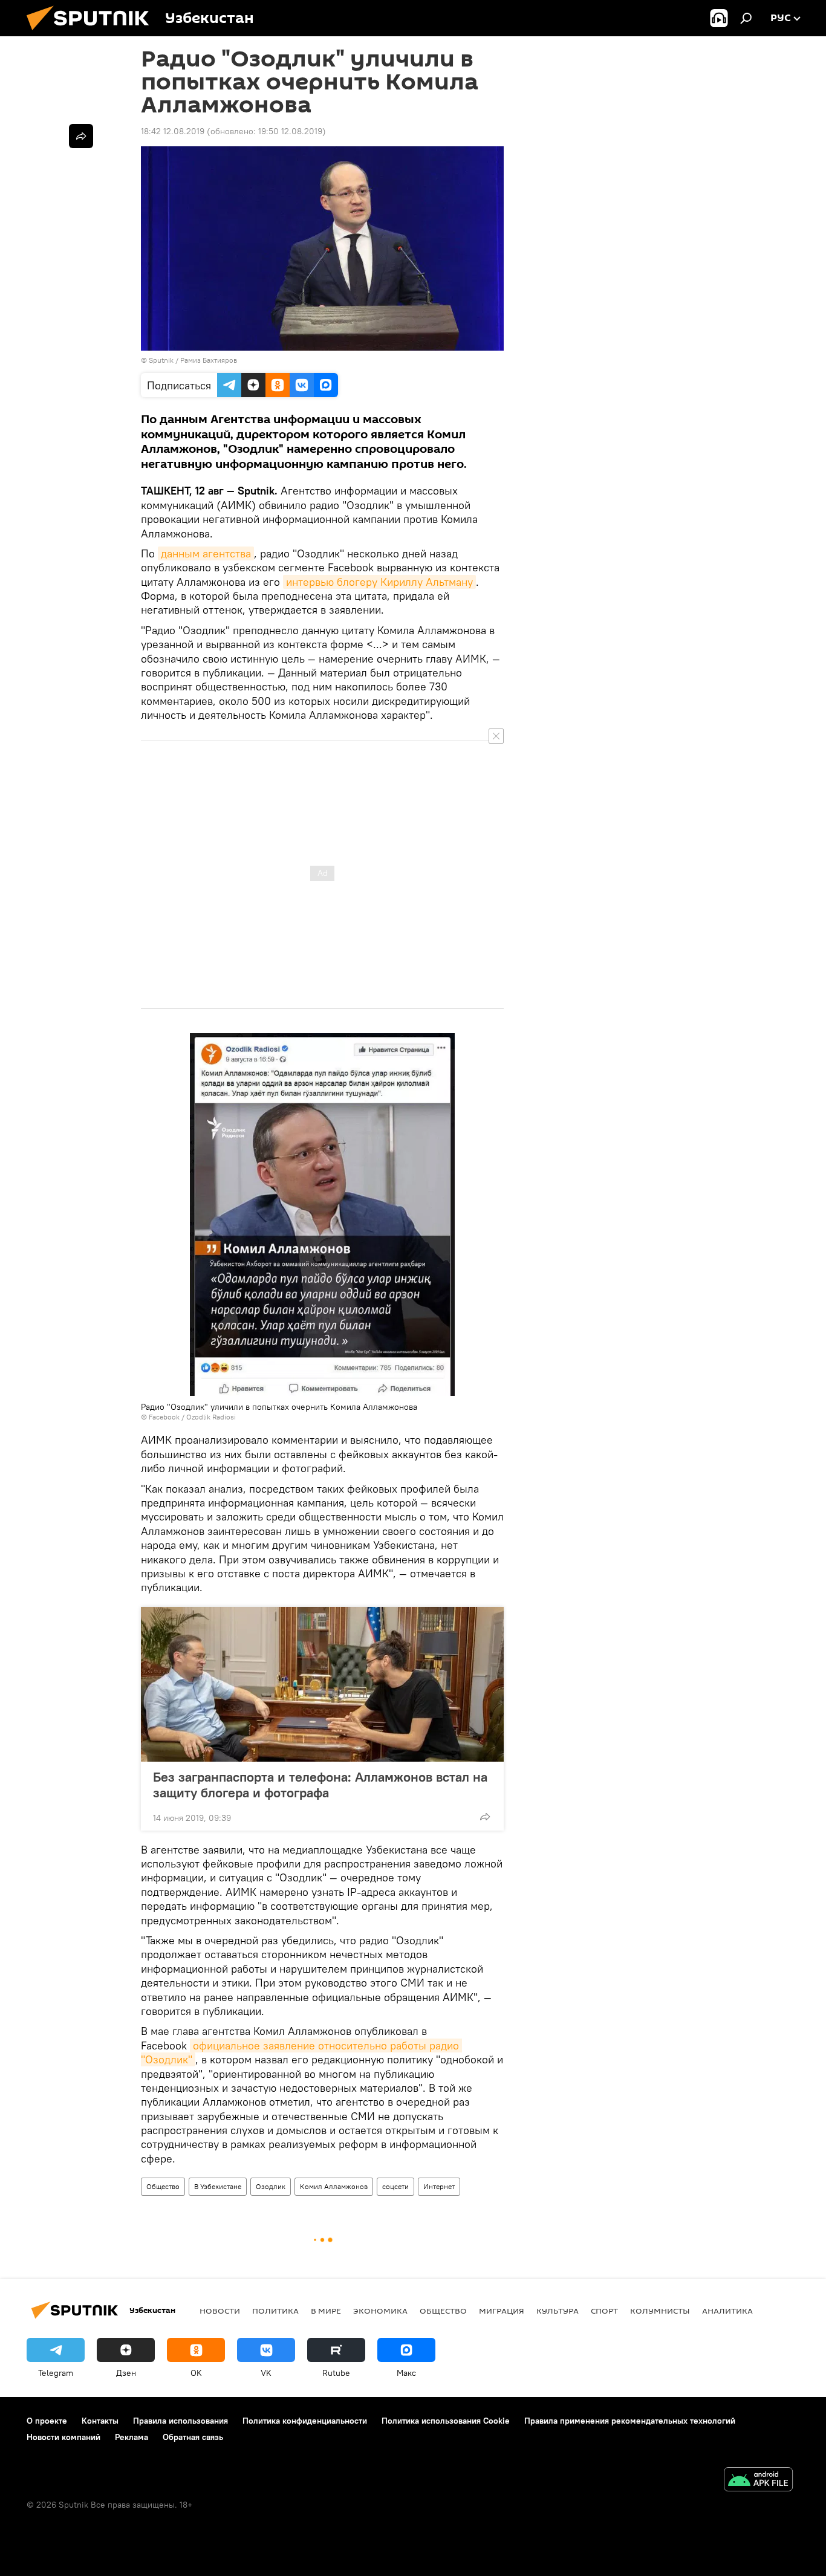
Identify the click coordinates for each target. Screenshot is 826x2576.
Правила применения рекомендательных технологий (630, 2421)
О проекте (47, 2421)
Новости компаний (63, 2437)
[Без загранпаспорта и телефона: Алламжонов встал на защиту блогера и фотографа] (322, 1684)
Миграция (502, 2311)
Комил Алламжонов (334, 2186)
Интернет (439, 2186)
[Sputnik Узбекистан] (93, 33)
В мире (326, 2311)
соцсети (395, 2186)
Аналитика (727, 2311)
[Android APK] (758, 2481)
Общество (163, 2186)
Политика (275, 2311)
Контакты (100, 2421)
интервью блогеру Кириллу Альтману (379, 582)
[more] (485, 1817)
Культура (558, 2311)
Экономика (380, 2311)
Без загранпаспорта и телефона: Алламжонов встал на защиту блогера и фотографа (320, 1785)
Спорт (604, 2311)
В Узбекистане (218, 2186)
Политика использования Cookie (446, 2421)
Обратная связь (193, 2437)
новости (220, 2311)
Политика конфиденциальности (305, 2421)
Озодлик (271, 2186)
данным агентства (206, 553)
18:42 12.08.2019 (173, 131)
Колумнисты (660, 2311)
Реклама (132, 2437)
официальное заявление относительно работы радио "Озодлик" (301, 2052)
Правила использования (180, 2421)
